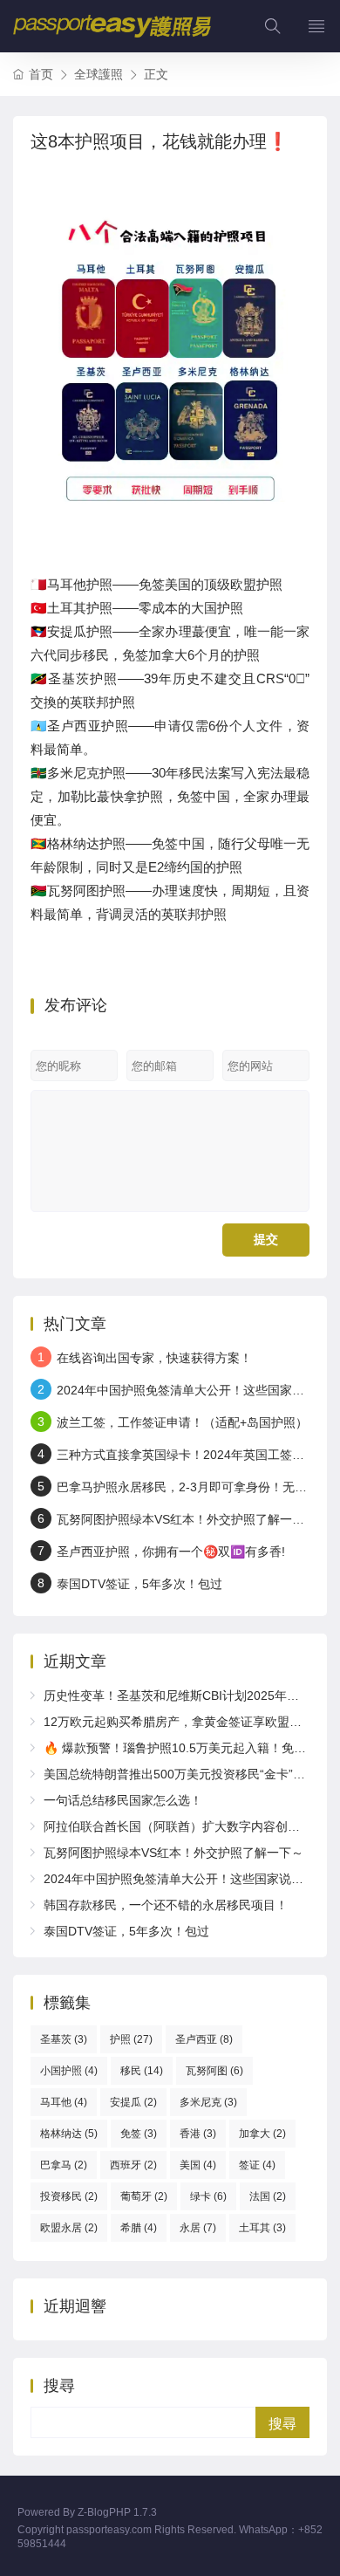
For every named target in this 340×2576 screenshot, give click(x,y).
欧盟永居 (69, 2228)
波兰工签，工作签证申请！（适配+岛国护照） (182, 1422)
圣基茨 (64, 2039)
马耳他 (64, 2102)
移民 (142, 2071)
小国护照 (69, 2071)
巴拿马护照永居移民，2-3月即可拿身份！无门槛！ (194, 1487)
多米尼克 (208, 2102)
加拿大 (262, 2134)
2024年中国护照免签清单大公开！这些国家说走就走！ (192, 1879)
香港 (198, 2134)
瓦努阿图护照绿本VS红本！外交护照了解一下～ (187, 1519)
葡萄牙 (144, 2196)
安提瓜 (133, 2102)
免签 (139, 2134)
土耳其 (262, 2228)
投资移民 (69, 2196)
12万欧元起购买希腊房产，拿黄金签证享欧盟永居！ (185, 1722)
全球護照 (99, 74)
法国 (268, 2196)
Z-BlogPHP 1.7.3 (117, 2512)
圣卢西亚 (204, 2039)
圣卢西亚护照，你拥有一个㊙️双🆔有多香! (171, 1552)
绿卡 (208, 2196)
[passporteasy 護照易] (112, 26)
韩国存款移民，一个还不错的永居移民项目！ (166, 1905)
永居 (198, 2228)
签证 (257, 2165)
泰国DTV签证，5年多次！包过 (139, 1584)
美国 (198, 2165)
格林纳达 (69, 2134)
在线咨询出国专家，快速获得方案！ (154, 1358)
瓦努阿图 (214, 2071)
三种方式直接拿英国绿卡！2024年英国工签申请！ (193, 1455)
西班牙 (133, 2165)
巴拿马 (64, 2165)
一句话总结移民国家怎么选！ (123, 1800)
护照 (131, 2039)
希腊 (139, 2228)
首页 (41, 74)
